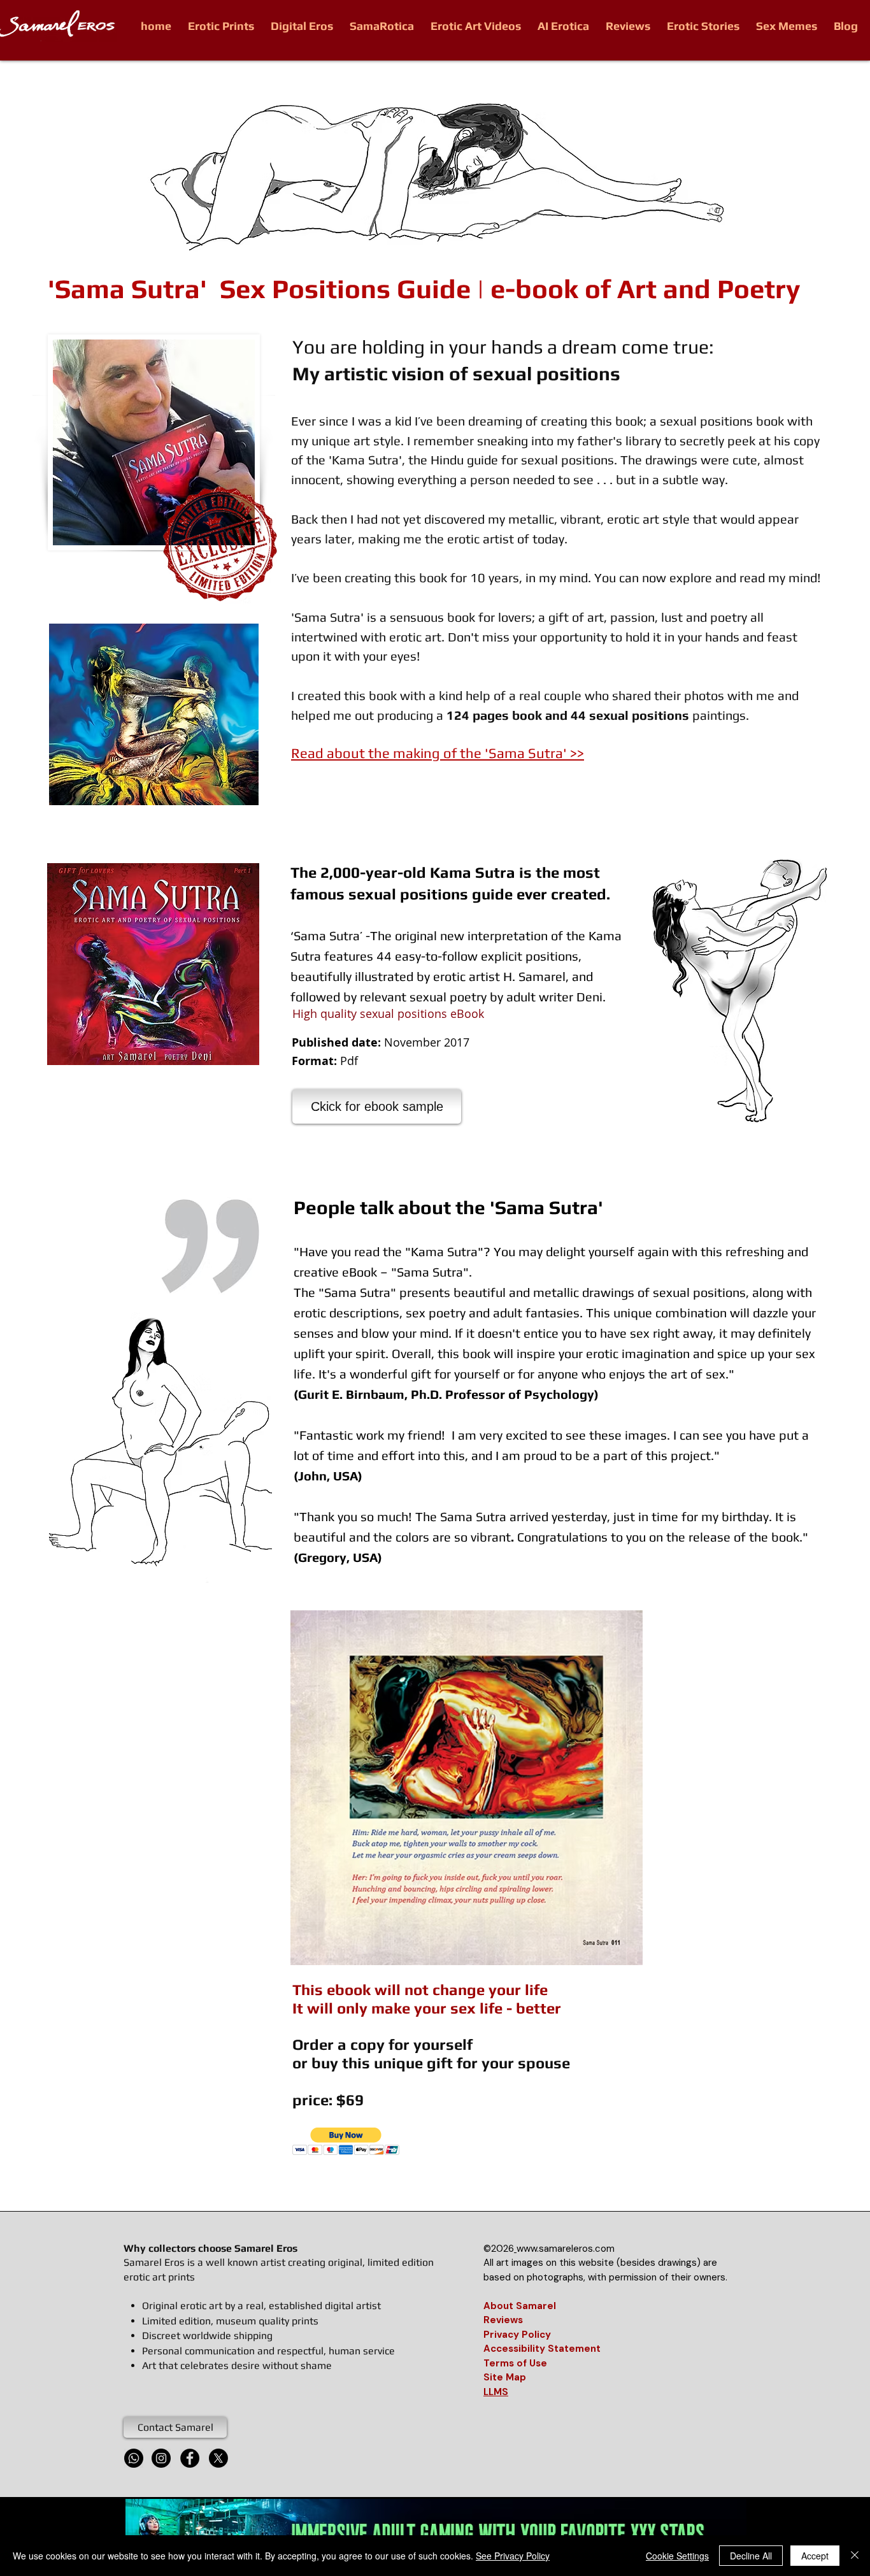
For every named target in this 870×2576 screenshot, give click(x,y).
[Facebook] (190, 2458)
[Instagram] (161, 2458)
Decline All (751, 2556)
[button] (467, 1788)
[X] (218, 2458)
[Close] (855, 2556)
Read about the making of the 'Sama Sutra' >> (438, 753)
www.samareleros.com (566, 2249)
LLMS (496, 2392)
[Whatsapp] (134, 2458)
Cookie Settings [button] (677, 2556)
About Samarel (520, 2306)
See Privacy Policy (513, 2556)
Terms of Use (515, 2363)
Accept (815, 2556)
